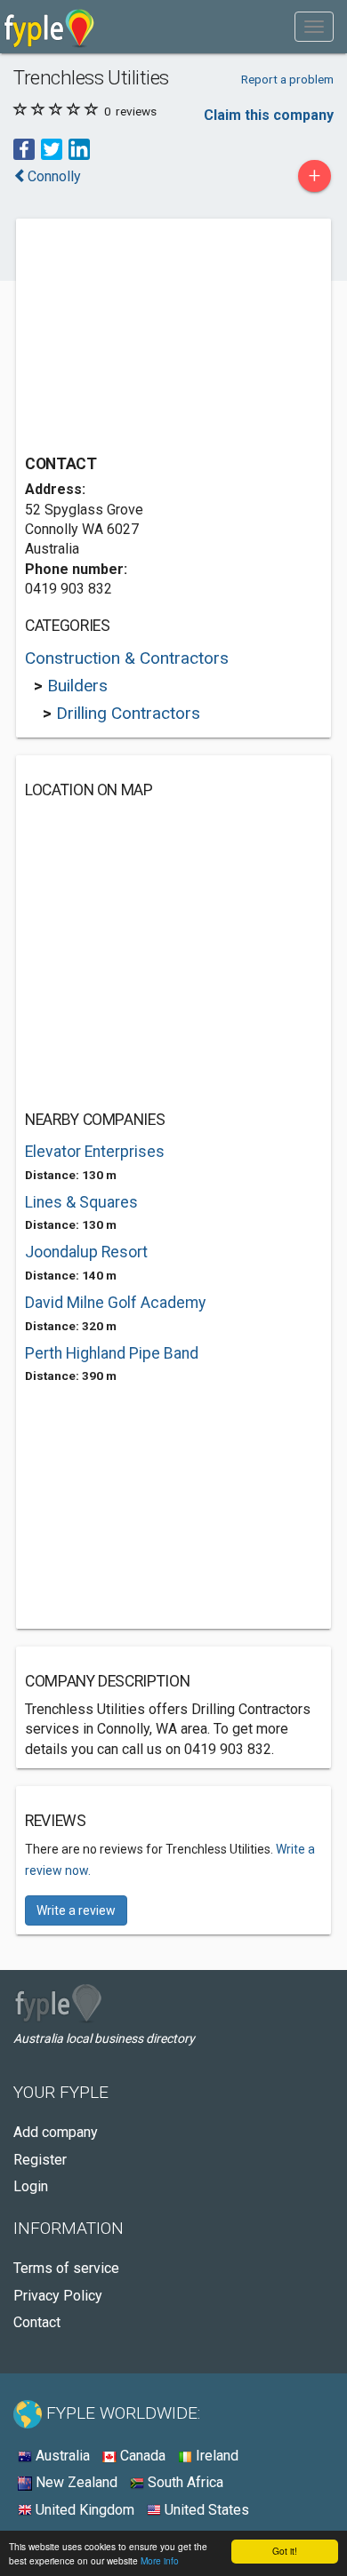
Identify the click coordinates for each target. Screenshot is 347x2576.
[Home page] (49, 27)
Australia (61, 2456)
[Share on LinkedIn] (79, 149)
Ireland (215, 2456)
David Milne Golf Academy (115, 1303)
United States (205, 2510)
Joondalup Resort (86, 1252)
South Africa (184, 2482)
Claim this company (269, 115)
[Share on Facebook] (24, 149)
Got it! (285, 2551)
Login (31, 2186)
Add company (56, 2132)
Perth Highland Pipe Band (112, 1353)
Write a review (76, 1910)
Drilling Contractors (128, 713)
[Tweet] (52, 149)
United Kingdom (83, 2510)
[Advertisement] (158, 339)
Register (40, 2160)
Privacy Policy (58, 2296)
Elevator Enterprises (95, 1152)
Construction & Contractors (127, 658)
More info (160, 2560)
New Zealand (75, 2482)
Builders (77, 686)
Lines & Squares (81, 1202)
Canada (141, 2456)
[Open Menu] (314, 27)
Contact (37, 2322)
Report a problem (287, 79)
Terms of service (66, 2268)
